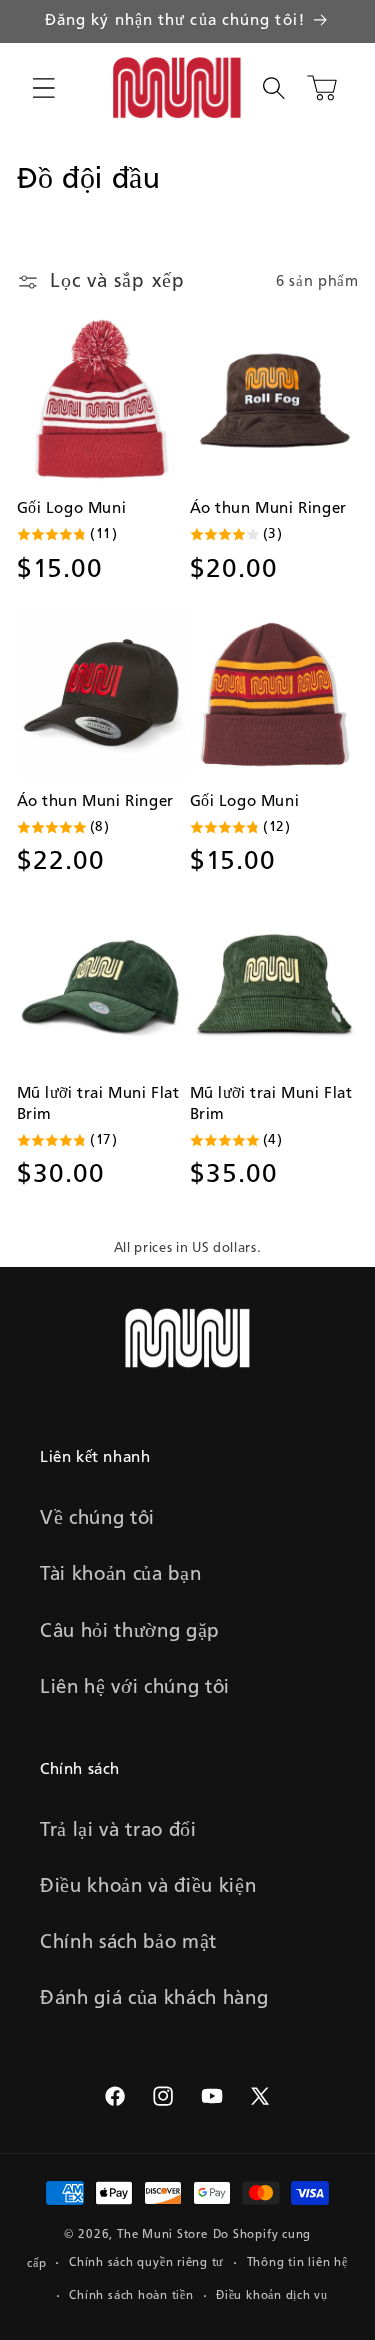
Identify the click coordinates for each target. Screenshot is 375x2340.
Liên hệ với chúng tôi (135, 1688)
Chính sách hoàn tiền (131, 2296)
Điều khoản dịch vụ (272, 2296)
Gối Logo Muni (72, 509)
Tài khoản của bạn (120, 1575)
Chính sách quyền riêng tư (146, 2263)
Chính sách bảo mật (128, 1943)
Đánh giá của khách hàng (154, 1999)
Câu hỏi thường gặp (130, 1632)
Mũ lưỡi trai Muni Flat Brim (98, 1104)
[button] (44, 88)
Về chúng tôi (97, 1519)
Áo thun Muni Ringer (268, 509)
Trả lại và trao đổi (118, 1831)
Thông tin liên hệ (297, 2263)
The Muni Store (162, 2235)
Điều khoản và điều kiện (148, 1887)
